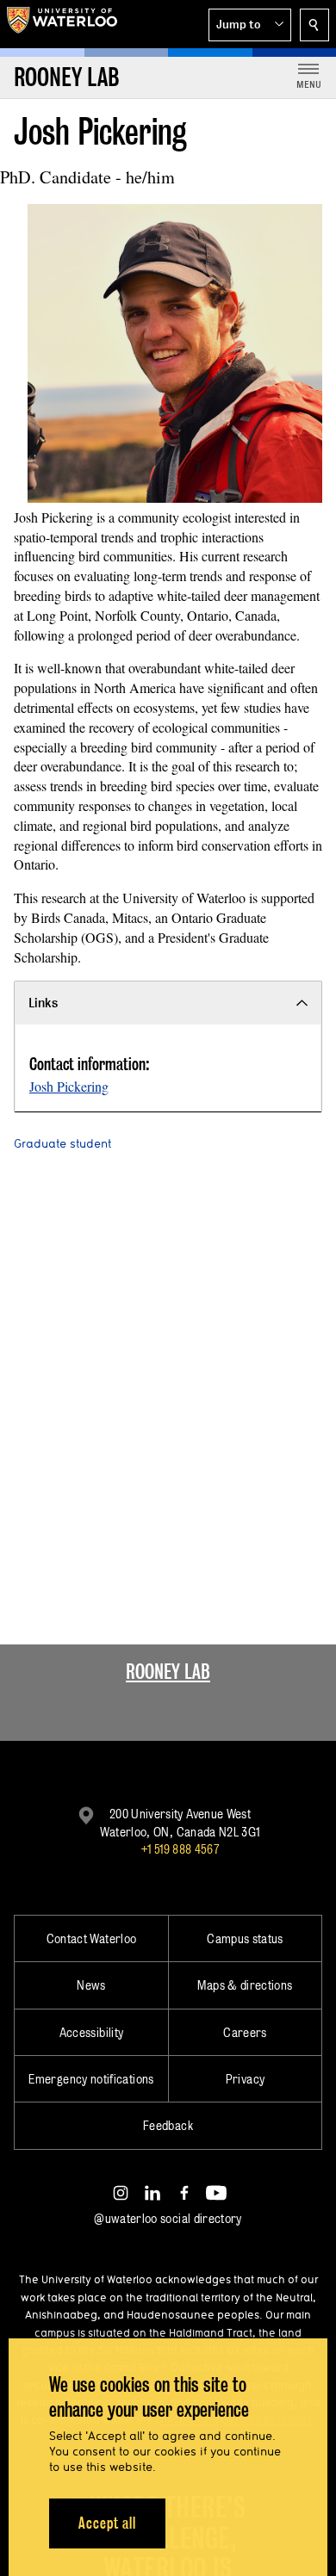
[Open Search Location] (314, 25)
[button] (250, 25)
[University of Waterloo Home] (62, 24)
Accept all (107, 2523)
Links (43, 1003)
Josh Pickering (69, 1086)
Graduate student (62, 1143)
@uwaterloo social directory (168, 2218)
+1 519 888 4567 (180, 1849)
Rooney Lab (168, 1672)
